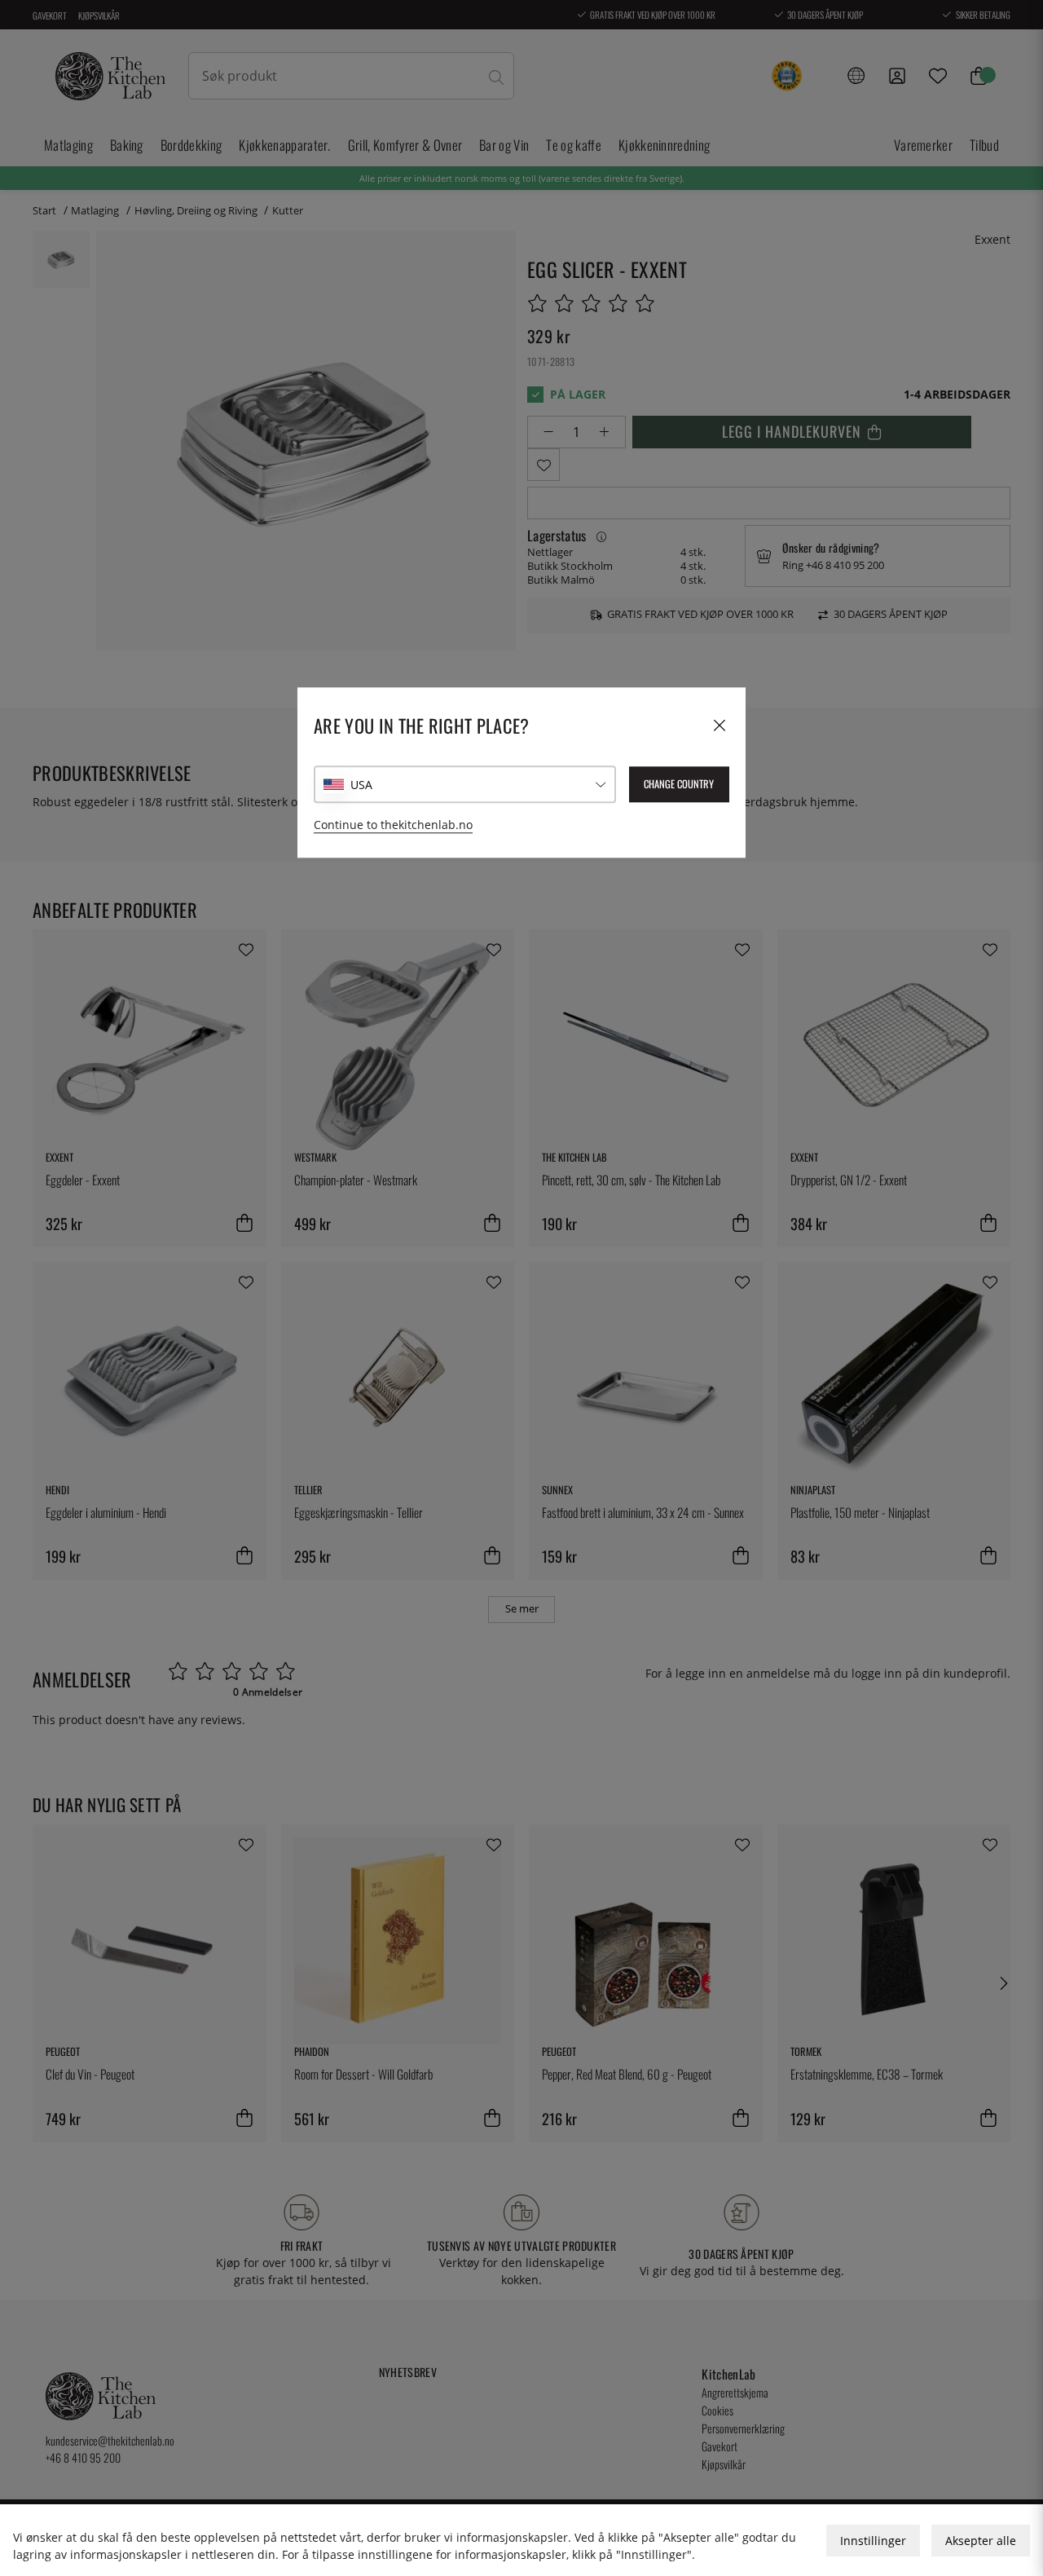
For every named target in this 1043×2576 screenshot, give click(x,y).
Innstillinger (873, 2541)
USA (361, 785)
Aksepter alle (981, 2541)
